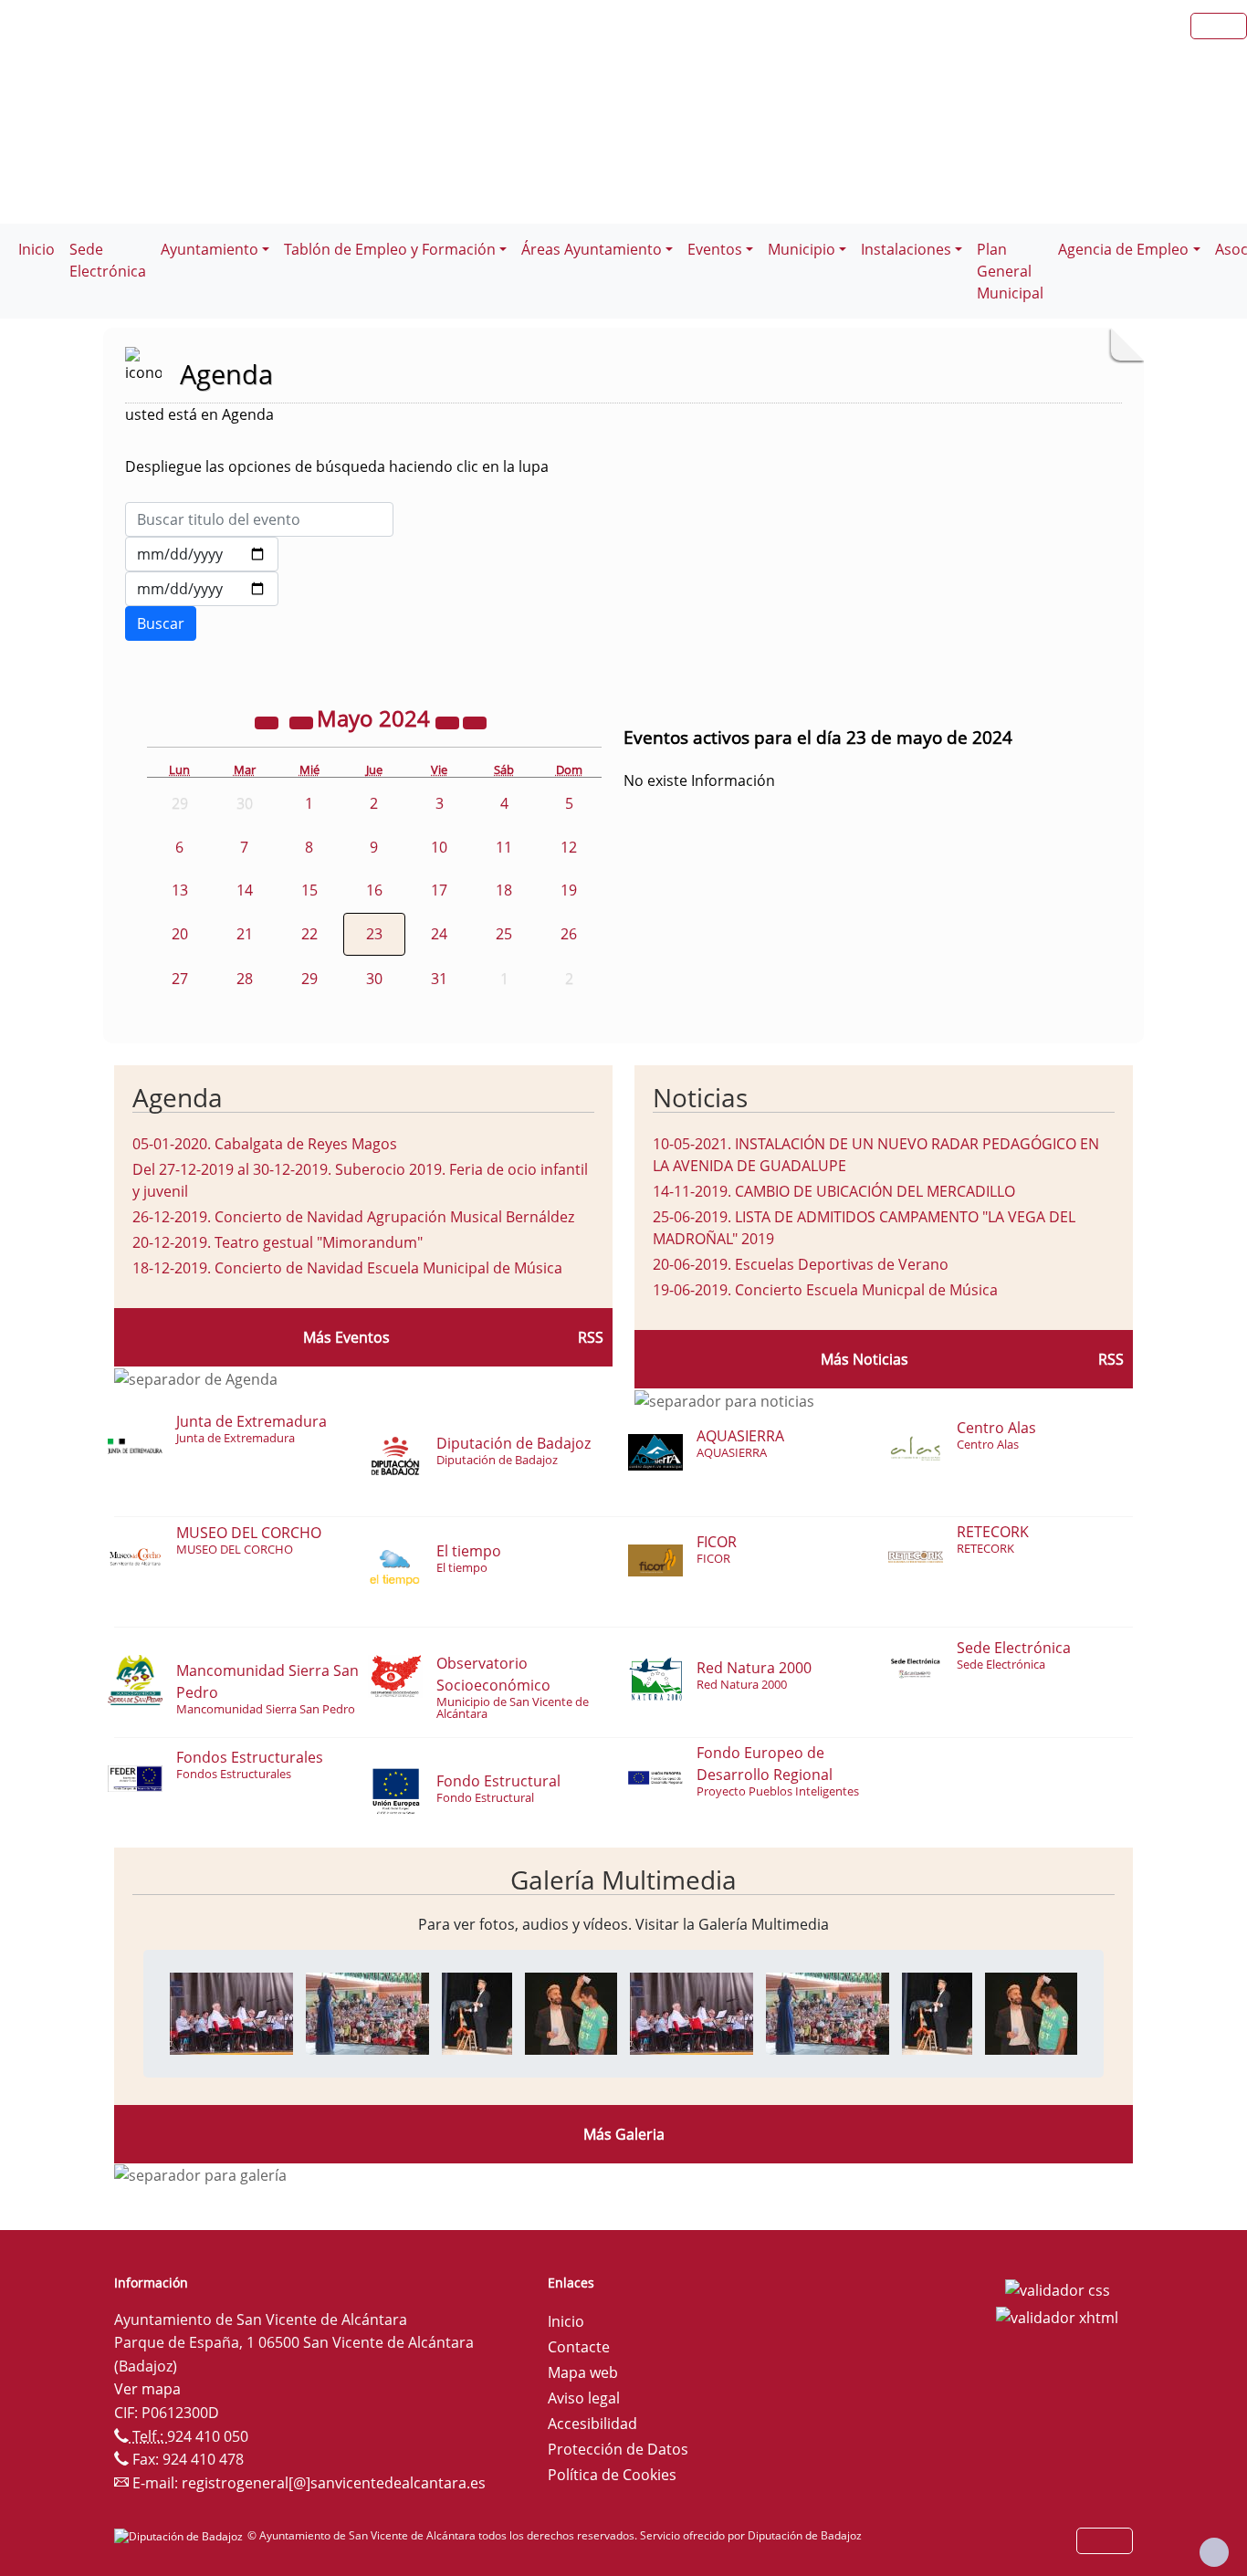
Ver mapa (147, 2389)
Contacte (579, 2347)
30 (374, 979)
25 (504, 934)
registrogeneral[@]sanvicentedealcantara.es (334, 2483)
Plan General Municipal (1010, 271)
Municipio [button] (802, 249)
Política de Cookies (612, 2475)
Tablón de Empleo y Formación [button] (390, 249)
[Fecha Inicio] (202, 554)
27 (180, 979)
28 (245, 979)
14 (245, 890)
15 (309, 890)
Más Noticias (865, 1359)
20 (180, 934)
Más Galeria (624, 2134)
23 (374, 934)
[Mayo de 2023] (268, 721)
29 (309, 979)
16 (374, 890)
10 (439, 847)
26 (569, 934)
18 (504, 890)
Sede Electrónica (108, 260)
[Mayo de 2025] (449, 721)
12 (569, 847)
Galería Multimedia (623, 1880)
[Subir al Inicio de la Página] (1214, 2552)
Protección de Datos (618, 2449)
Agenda (178, 1097)
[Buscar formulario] (161, 623)
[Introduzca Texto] (259, 519)
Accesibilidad (592, 2424)
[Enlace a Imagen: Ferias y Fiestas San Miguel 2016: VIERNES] (231, 2012)
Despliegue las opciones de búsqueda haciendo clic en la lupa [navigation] (337, 466)
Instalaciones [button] (906, 249)
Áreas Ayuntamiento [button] (592, 249)
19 (569, 890)
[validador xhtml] (1057, 2316)
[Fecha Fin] (202, 589)
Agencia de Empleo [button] (1123, 249)
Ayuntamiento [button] (210, 249)
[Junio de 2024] (475, 721)
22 (309, 934)
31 (439, 979)
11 (504, 847)
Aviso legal (584, 2398)
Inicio (37, 249)
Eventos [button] (715, 249)
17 (439, 890)
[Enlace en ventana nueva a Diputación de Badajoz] (181, 2535)
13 (180, 890)
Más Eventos (346, 1337)
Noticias (700, 1097)
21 (245, 934)
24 (439, 934)
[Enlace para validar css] (1058, 2288)
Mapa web (583, 2372)
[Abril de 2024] (303, 721)
